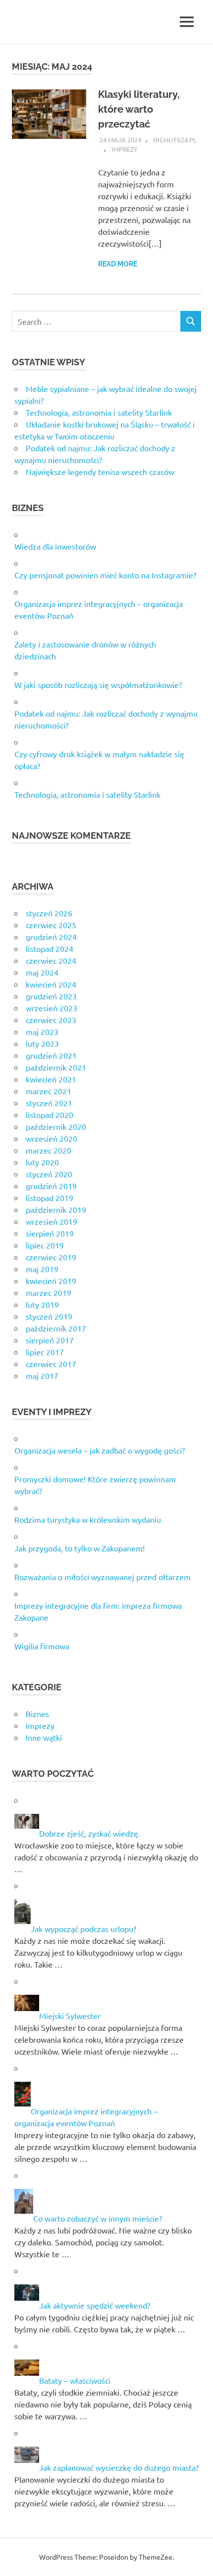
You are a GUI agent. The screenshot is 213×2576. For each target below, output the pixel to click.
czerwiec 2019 (51, 1257)
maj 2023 (42, 1031)
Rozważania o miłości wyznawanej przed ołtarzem (103, 1577)
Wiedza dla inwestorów (55, 546)
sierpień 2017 (50, 1340)
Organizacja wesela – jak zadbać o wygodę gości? (100, 1450)
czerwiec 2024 (51, 960)
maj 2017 (42, 1375)
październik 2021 (56, 1067)
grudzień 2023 (51, 996)
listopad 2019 (50, 1198)
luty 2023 (42, 1043)
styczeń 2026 (49, 913)
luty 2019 (42, 1304)
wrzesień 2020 (52, 1138)
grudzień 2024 (51, 937)
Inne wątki (44, 1737)
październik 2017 (56, 1328)
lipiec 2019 (45, 1245)
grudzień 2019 (51, 1186)
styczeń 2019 (49, 1316)
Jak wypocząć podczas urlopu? (83, 1929)
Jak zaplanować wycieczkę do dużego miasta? (119, 2467)
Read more (118, 264)
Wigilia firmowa (42, 1646)
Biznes (37, 1714)
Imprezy (125, 149)
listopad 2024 (50, 948)
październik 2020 (56, 1126)
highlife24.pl (175, 140)
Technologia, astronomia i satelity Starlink (99, 412)
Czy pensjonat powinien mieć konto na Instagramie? (105, 575)
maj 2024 (42, 972)
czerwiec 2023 (51, 1020)
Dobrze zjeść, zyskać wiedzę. (90, 1833)
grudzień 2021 (51, 1055)
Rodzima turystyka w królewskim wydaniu (88, 1519)
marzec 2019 (49, 1292)
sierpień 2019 (50, 1233)
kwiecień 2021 (51, 1079)
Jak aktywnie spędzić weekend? (95, 2305)
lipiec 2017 (45, 1352)
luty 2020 (42, 1162)
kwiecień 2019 (51, 1281)
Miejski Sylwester (70, 2016)
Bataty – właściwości (75, 2380)
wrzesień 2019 (52, 1221)
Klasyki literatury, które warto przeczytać (139, 109)
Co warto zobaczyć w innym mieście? (98, 2218)
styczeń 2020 (49, 1174)
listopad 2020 (50, 1115)
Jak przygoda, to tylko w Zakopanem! (80, 1548)
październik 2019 (56, 1209)
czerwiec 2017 (51, 1364)
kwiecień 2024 (51, 984)
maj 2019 (42, 1269)
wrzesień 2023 (52, 1008)
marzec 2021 (49, 1091)
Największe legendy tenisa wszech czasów (100, 472)
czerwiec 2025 (51, 925)
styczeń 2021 (49, 1103)
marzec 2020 (49, 1150)
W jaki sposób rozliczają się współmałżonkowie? (98, 685)
